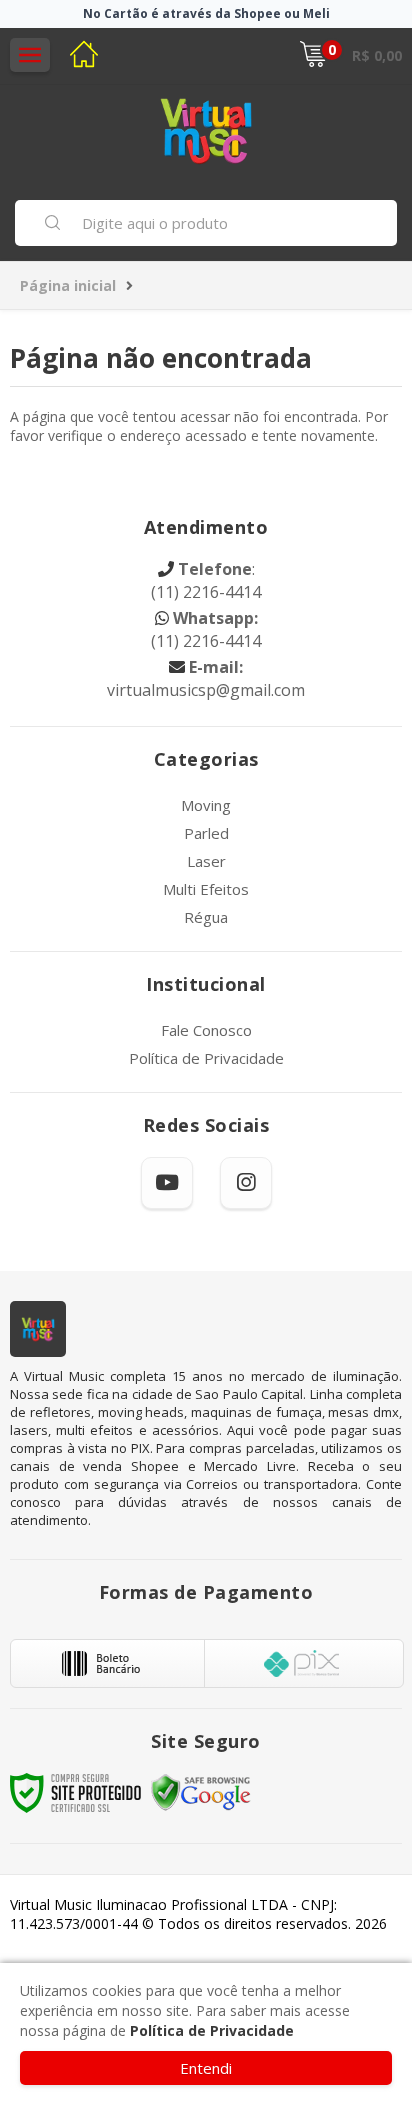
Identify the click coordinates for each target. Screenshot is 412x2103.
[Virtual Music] (206, 130)
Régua (206, 917)
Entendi (206, 2068)
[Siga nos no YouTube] (167, 1183)
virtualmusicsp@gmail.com (206, 679)
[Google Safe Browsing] (201, 1791)
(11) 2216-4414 (206, 581)
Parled (206, 833)
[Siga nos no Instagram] (246, 1183)
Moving (206, 805)
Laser (206, 861)
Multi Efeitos (206, 889)
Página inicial (68, 285)
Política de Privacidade (206, 1058)
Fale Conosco (206, 1030)
